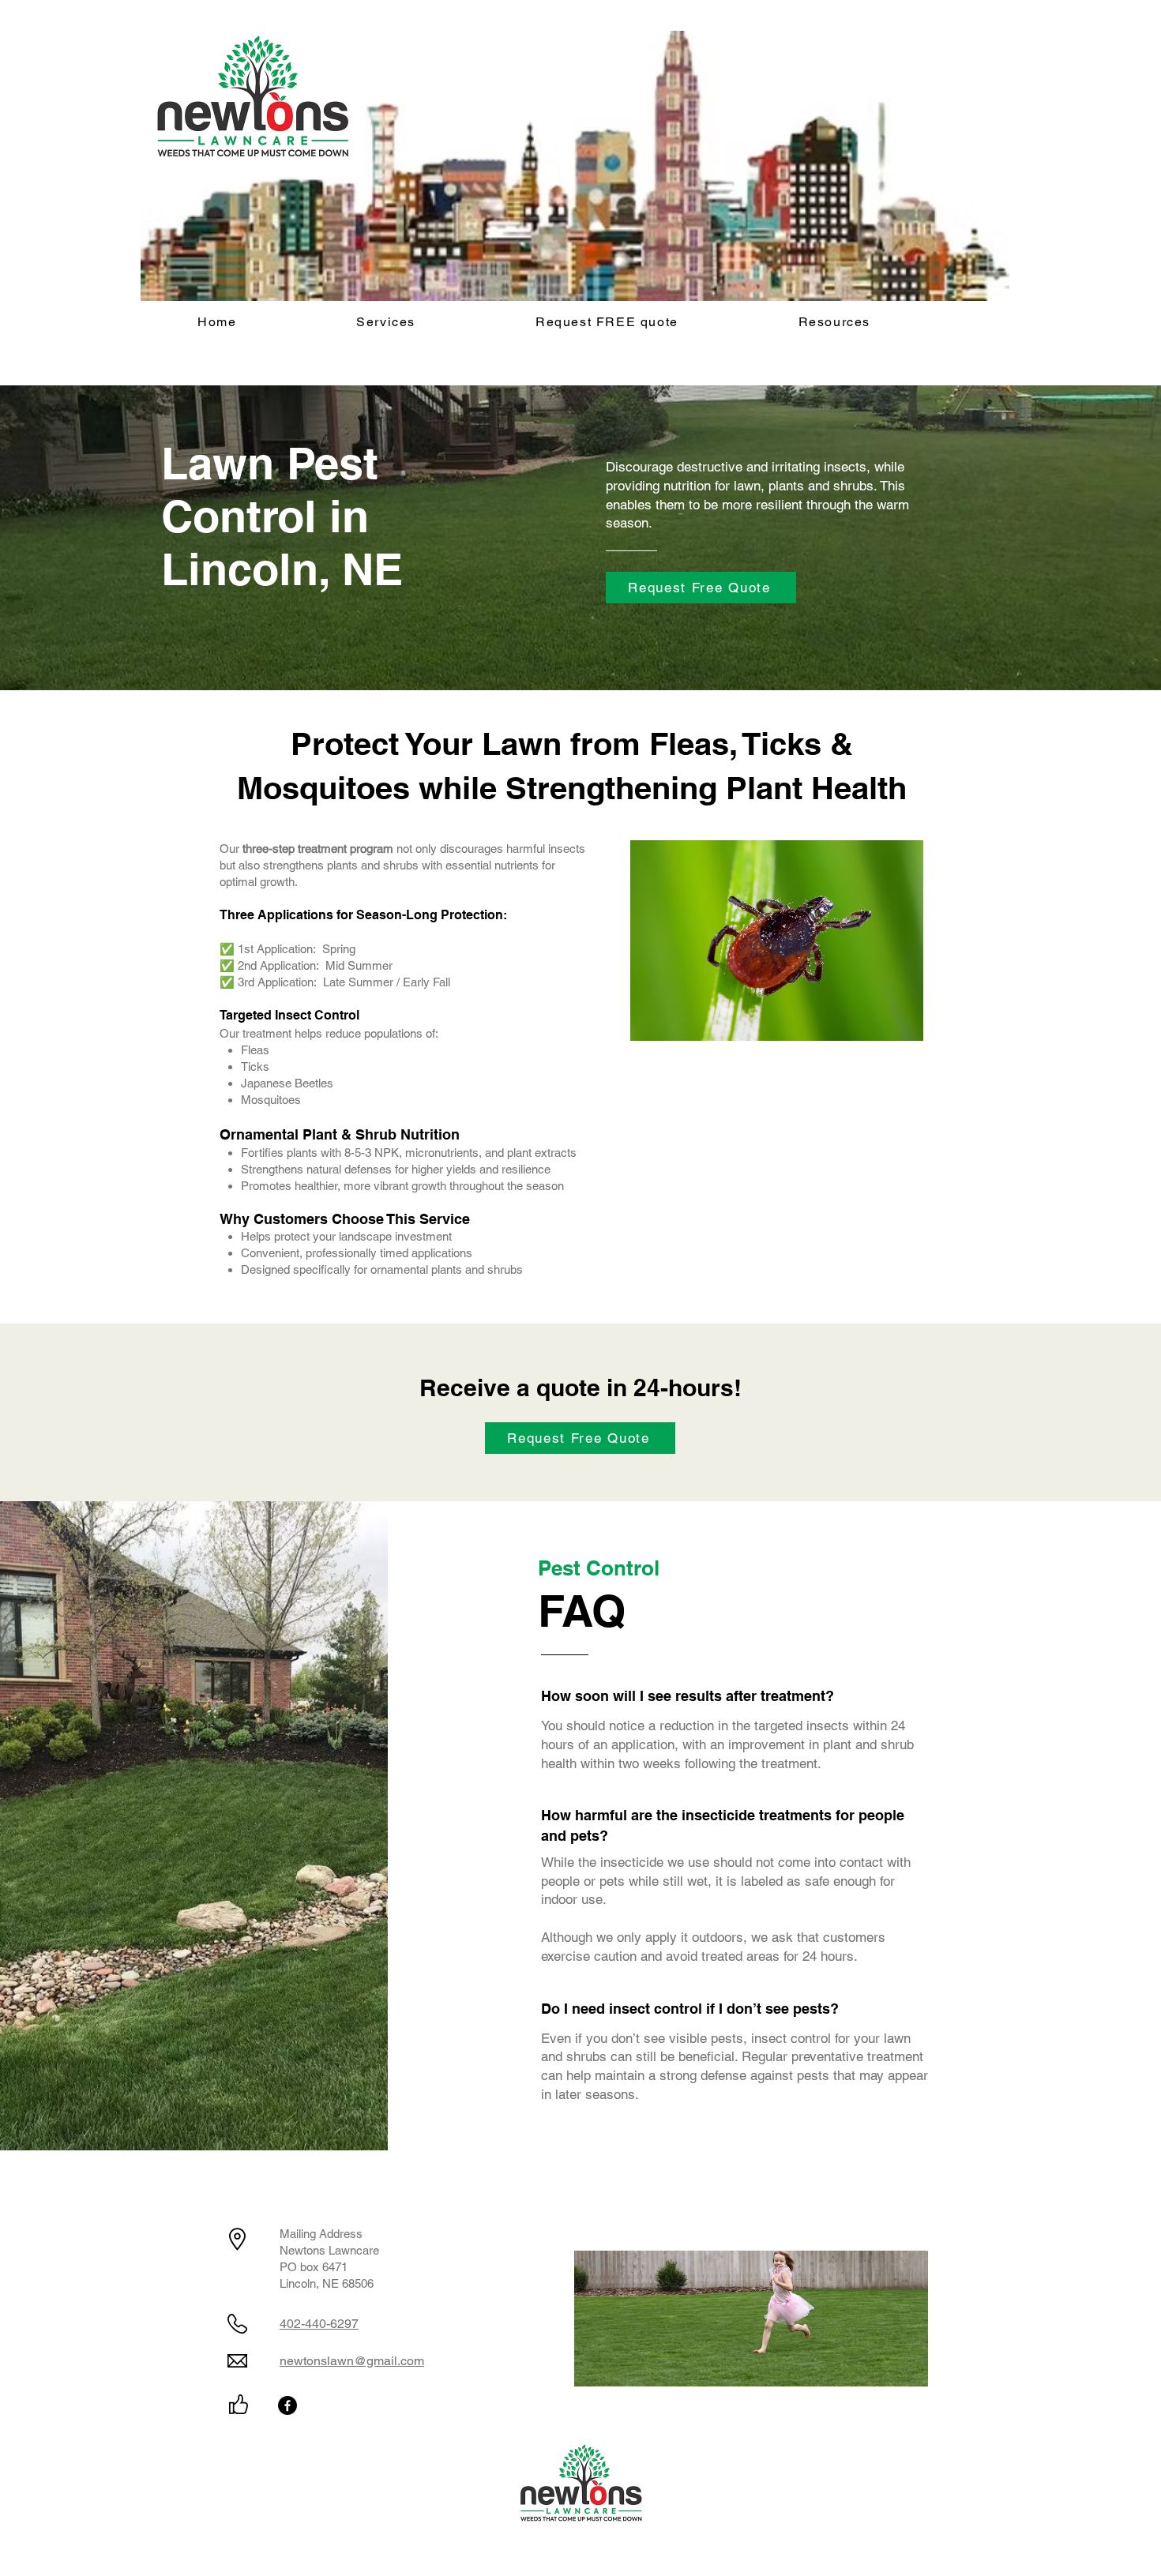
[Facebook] (287, 2405)
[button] (386, 323)
